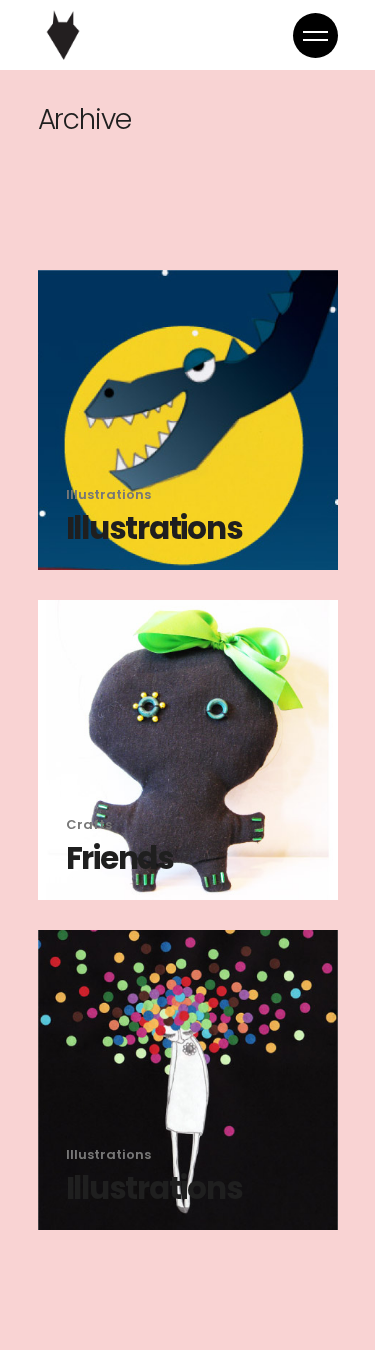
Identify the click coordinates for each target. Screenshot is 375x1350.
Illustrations (108, 494)
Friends (120, 858)
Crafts (89, 824)
